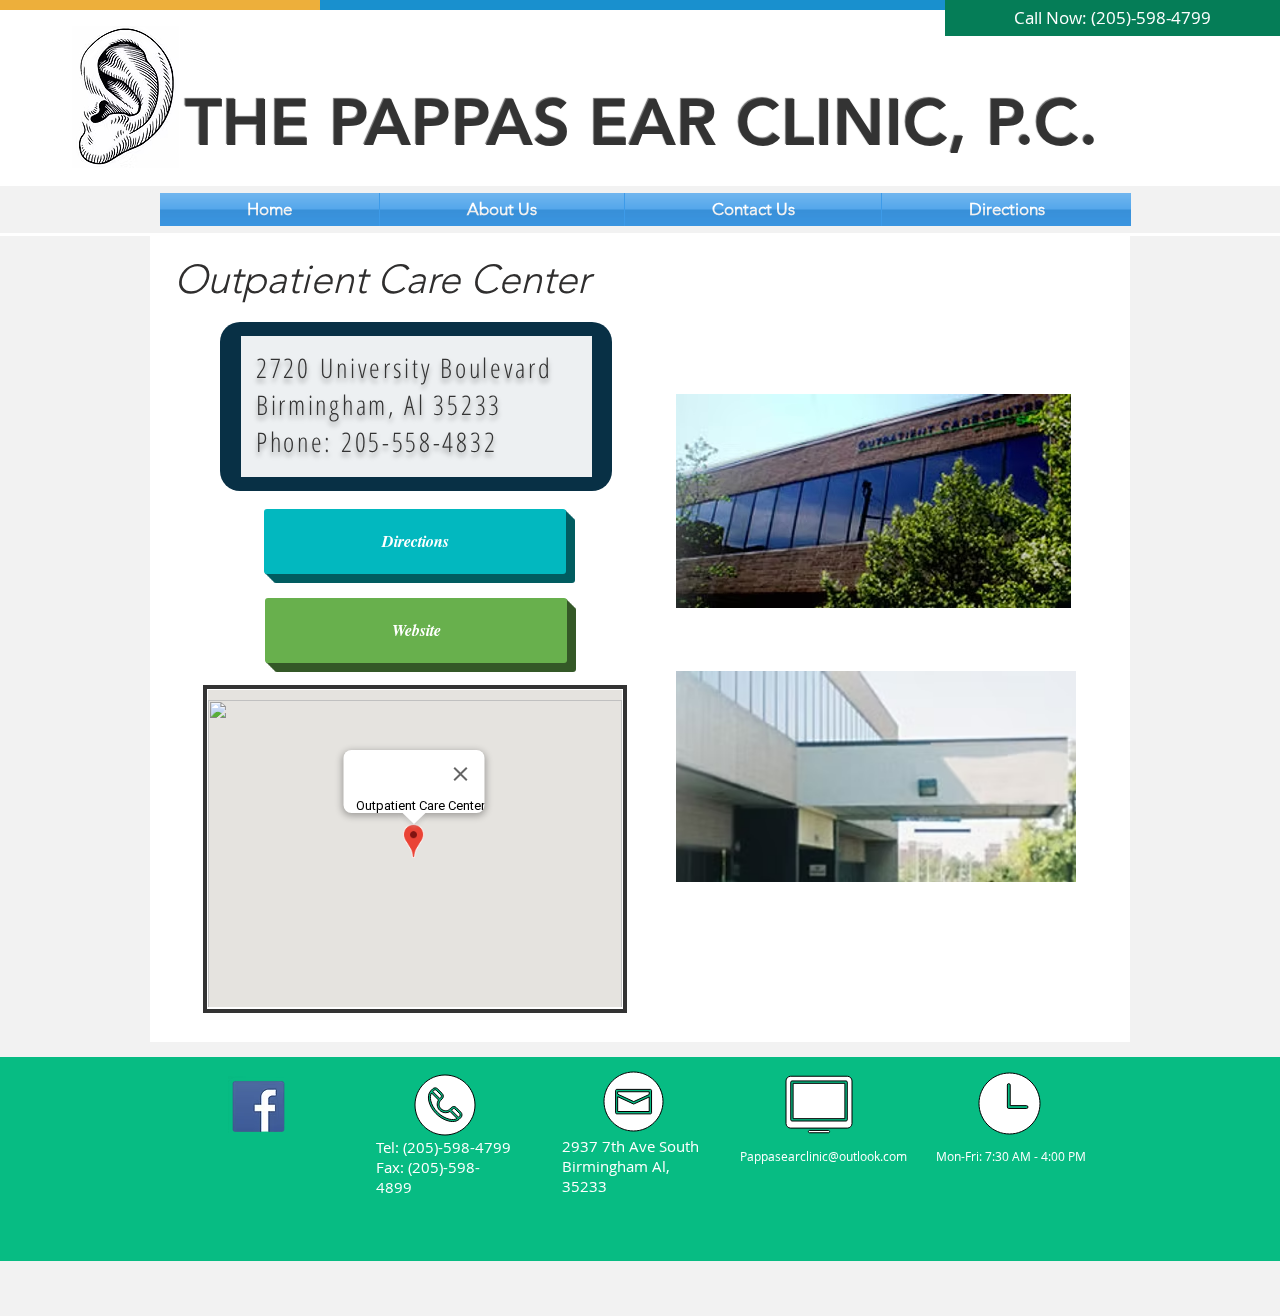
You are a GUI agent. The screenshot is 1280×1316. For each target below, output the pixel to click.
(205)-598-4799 (457, 1147)
